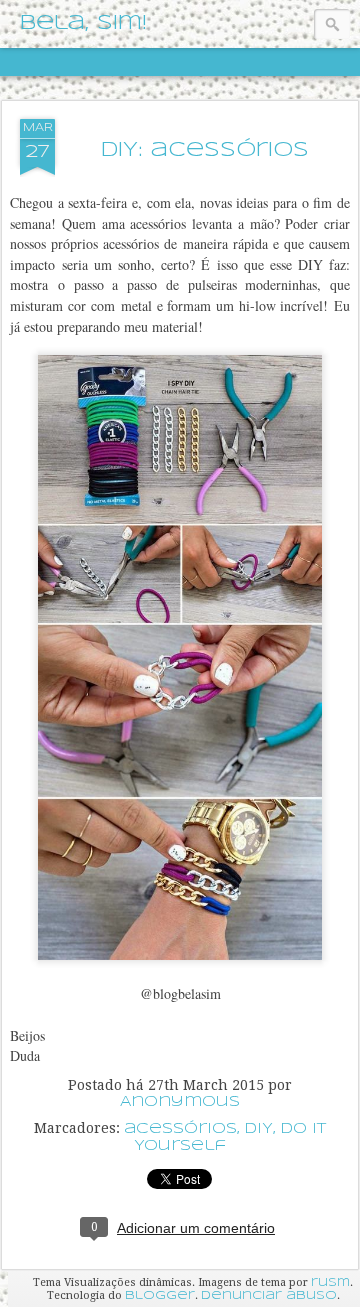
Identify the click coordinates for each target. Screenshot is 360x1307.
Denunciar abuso (269, 1296)
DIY (258, 1129)
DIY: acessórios (205, 150)
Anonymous (180, 1102)
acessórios (180, 1129)
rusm (330, 1283)
